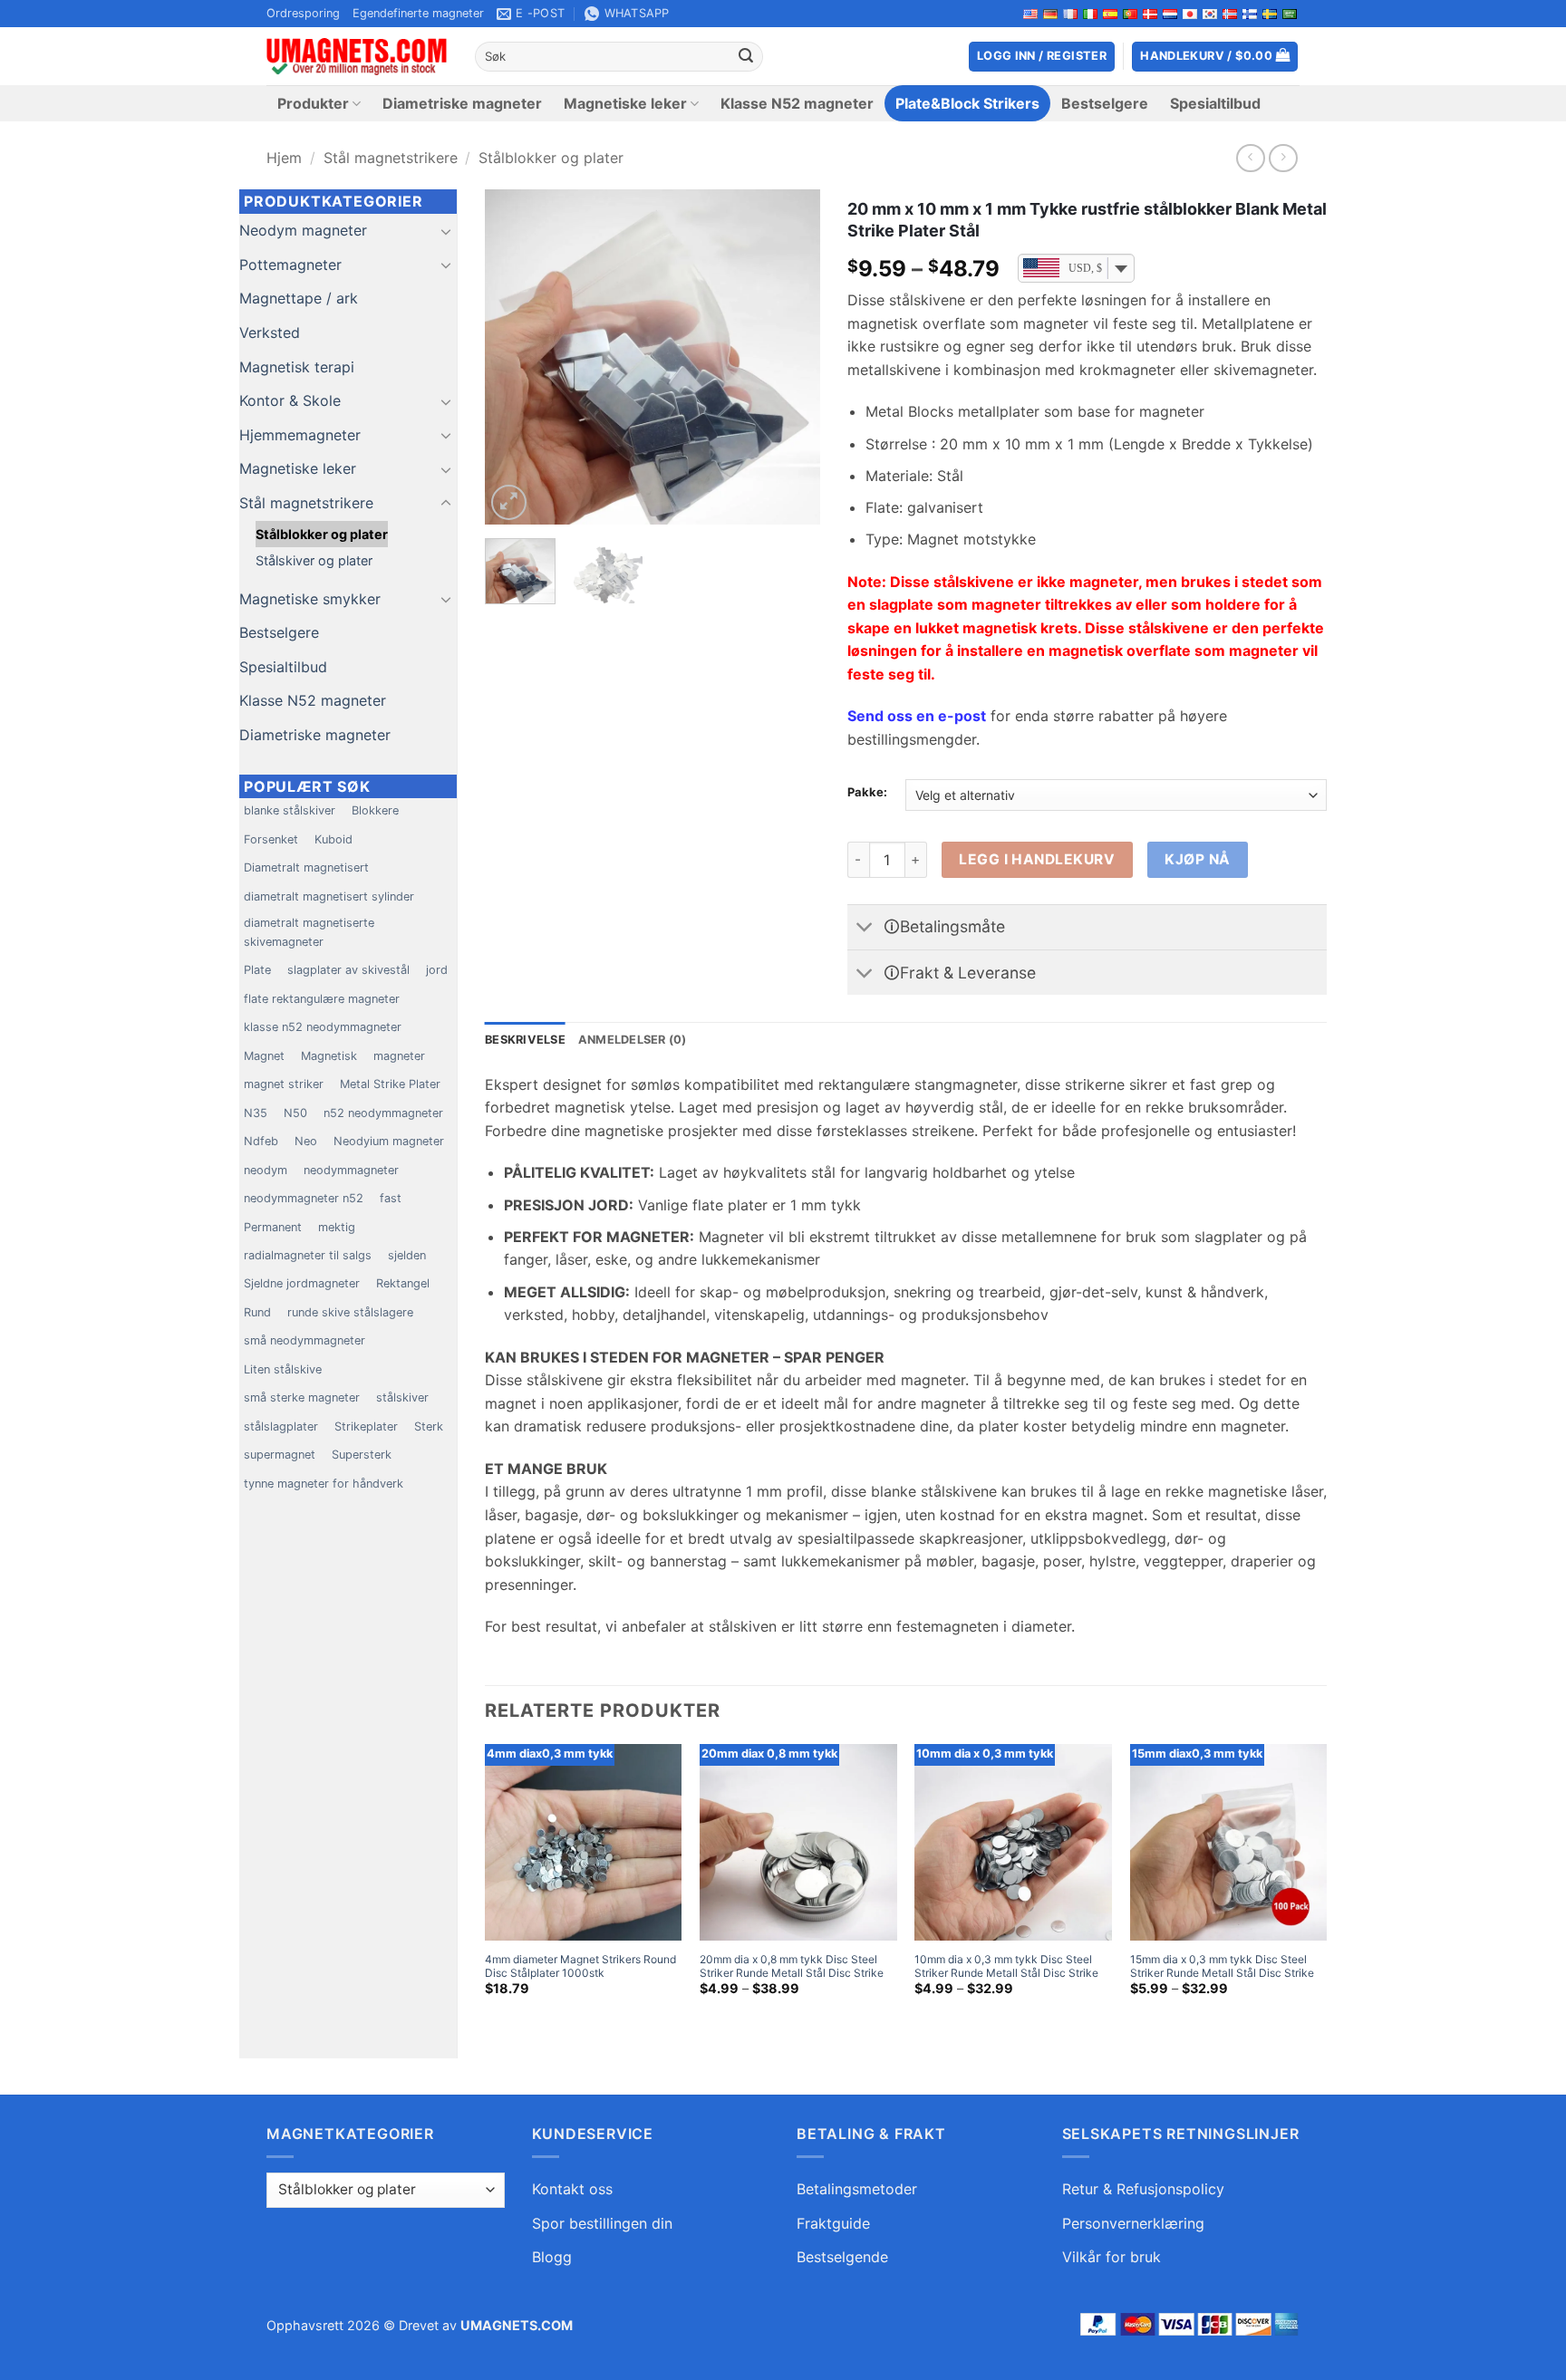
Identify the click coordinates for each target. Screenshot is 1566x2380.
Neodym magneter (303, 230)
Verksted (270, 332)
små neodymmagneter (304, 1340)
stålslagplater (281, 1426)
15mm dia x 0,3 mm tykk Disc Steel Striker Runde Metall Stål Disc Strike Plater (1222, 1973)
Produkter (313, 103)
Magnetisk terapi (297, 367)
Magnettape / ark (299, 298)
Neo (306, 1141)
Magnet (264, 1056)
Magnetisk (329, 1056)
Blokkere (375, 810)
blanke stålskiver (290, 810)
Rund (257, 1312)
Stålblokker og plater (551, 158)
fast (391, 1198)
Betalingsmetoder (857, 2189)
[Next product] (1250, 158)
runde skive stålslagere (350, 1312)
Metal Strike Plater (390, 1084)
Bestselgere (1105, 103)
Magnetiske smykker (310, 599)
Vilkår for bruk (1112, 2257)
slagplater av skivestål (348, 970)
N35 (256, 1113)
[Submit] (746, 57)
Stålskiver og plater (314, 560)
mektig (337, 1227)
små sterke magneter (302, 1397)
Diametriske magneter (462, 103)
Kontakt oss (572, 2189)
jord (437, 970)
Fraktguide (833, 2223)
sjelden (407, 1255)
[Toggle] (446, 231)
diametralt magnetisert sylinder (329, 896)
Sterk (429, 1426)
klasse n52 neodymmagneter (323, 1027)
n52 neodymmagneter (383, 1113)
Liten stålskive (283, 1369)
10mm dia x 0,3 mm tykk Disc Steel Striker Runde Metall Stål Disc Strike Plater (1006, 1973)
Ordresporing (303, 13)
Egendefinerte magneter (418, 13)
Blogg (552, 2257)
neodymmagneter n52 (304, 1198)
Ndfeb (261, 1141)
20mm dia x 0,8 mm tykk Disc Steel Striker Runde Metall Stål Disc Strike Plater (792, 1973)
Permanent (273, 1227)
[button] (1215, 57)
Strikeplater (366, 1426)
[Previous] (515, 357)
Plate (257, 970)
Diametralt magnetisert (306, 867)
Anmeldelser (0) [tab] (633, 1040)
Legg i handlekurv (1037, 859)
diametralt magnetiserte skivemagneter (309, 932)
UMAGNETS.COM (517, 2325)
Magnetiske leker (625, 103)
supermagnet (280, 1455)
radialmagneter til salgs (308, 1255)
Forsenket (271, 839)
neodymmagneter (351, 1170)
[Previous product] (1283, 158)
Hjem (284, 158)
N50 (295, 1113)
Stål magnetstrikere (391, 158)
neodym (266, 1170)
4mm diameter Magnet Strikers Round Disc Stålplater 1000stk (580, 1966)
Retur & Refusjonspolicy (1143, 2189)
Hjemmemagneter (300, 435)
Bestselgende (842, 2257)
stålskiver (402, 1397)
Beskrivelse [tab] (525, 1040)
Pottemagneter (290, 265)
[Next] (790, 357)
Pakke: (867, 793)
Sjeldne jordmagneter (302, 1283)
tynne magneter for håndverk (324, 1484)
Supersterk (362, 1455)
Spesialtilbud (1215, 103)
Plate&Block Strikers (967, 103)
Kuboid (333, 839)
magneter (399, 1056)
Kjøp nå (1197, 859)
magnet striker (284, 1084)
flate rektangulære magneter (322, 999)
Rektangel (403, 1283)
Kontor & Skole (290, 400)
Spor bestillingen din (602, 2223)
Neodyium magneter (389, 1141)
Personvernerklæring (1133, 2223)
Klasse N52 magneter (797, 103)
